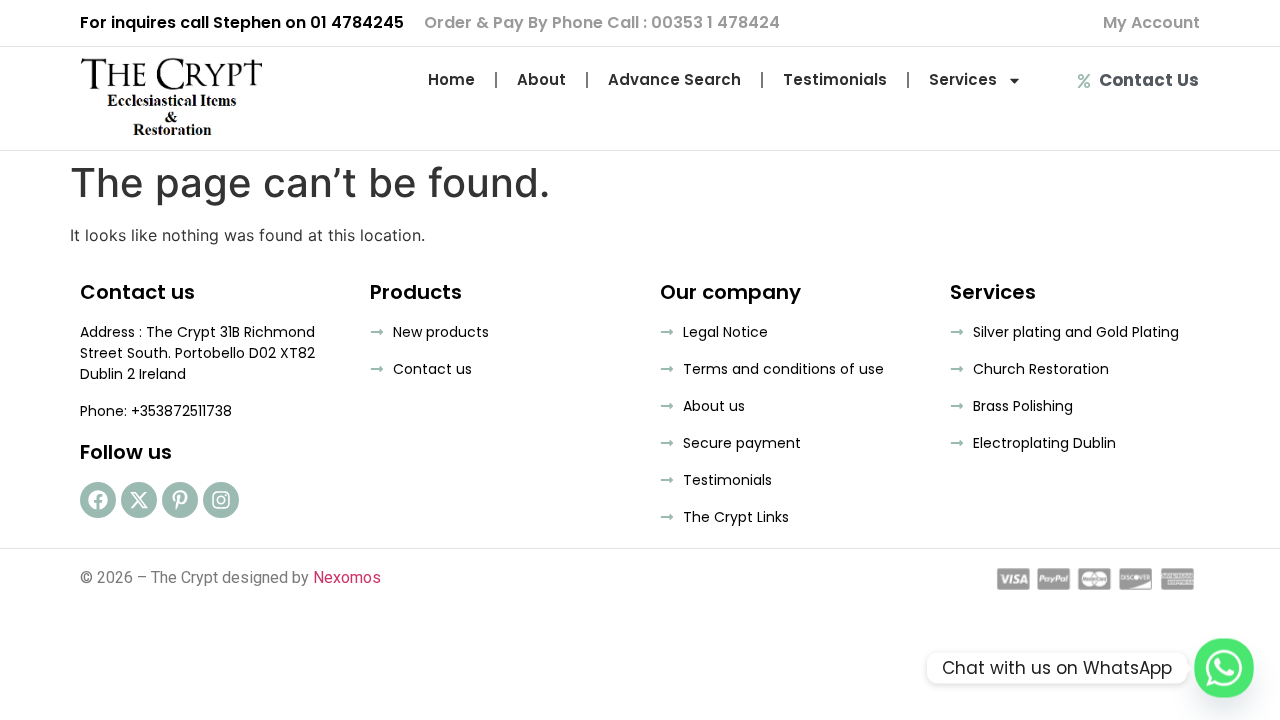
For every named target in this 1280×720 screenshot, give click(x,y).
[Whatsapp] (1224, 668)
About (541, 79)
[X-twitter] (139, 500)
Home (451, 79)
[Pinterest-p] (180, 500)
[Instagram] (221, 500)
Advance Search (674, 79)
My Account (1151, 22)
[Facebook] (98, 500)
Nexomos (347, 577)
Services (963, 79)
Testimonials (835, 79)
